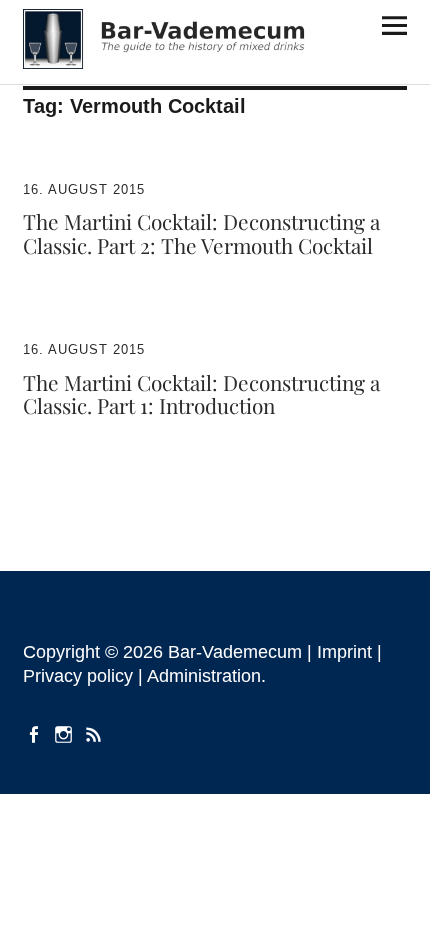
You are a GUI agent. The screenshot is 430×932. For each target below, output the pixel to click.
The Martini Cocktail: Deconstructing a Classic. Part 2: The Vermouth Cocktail (201, 233)
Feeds (96, 733)
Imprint (344, 652)
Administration (204, 676)
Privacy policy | (85, 676)
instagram (66, 733)
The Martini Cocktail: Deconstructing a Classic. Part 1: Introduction (201, 394)
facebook (36, 733)
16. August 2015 (84, 189)
